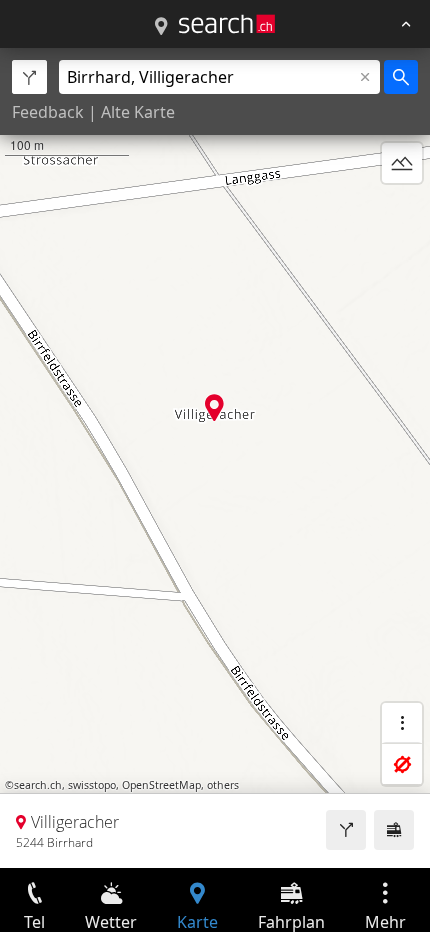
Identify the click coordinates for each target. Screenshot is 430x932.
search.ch (38, 785)
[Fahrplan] (394, 830)
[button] (214, 407)
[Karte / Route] (161, 27)
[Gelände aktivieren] (402, 163)
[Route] (346, 830)
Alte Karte (138, 112)
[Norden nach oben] (402, 211)
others (223, 785)
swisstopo (92, 785)
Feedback (48, 112)
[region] (215, 458)
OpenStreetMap (161, 785)
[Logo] (227, 24)
